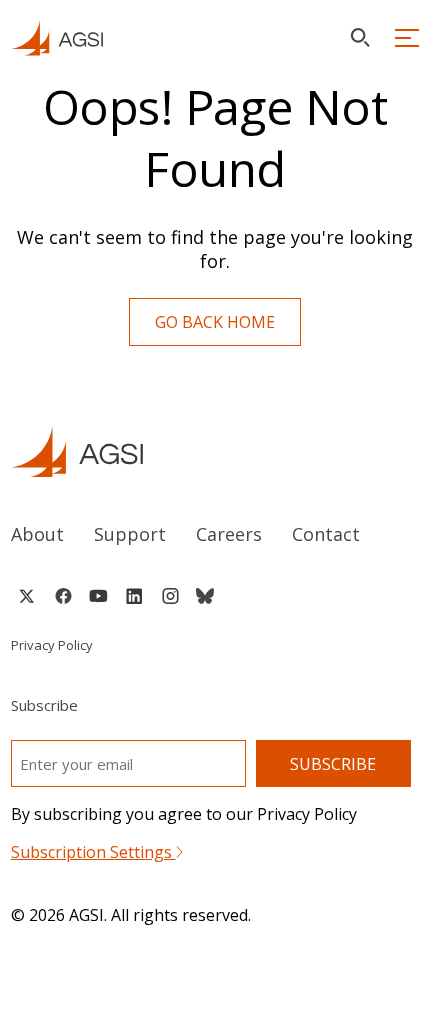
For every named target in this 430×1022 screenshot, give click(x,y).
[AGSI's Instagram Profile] (170, 596)
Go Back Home (215, 322)
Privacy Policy (52, 645)
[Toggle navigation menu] (407, 38)
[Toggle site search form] (360, 37)
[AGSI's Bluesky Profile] (205, 596)
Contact (326, 534)
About (37, 534)
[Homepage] (57, 38)
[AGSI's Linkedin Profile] (134, 596)
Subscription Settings (93, 852)
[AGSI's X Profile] (26, 596)
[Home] (215, 451)
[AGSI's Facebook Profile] (62, 596)
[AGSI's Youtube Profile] (98, 596)
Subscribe (333, 764)
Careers (229, 534)
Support (130, 534)
